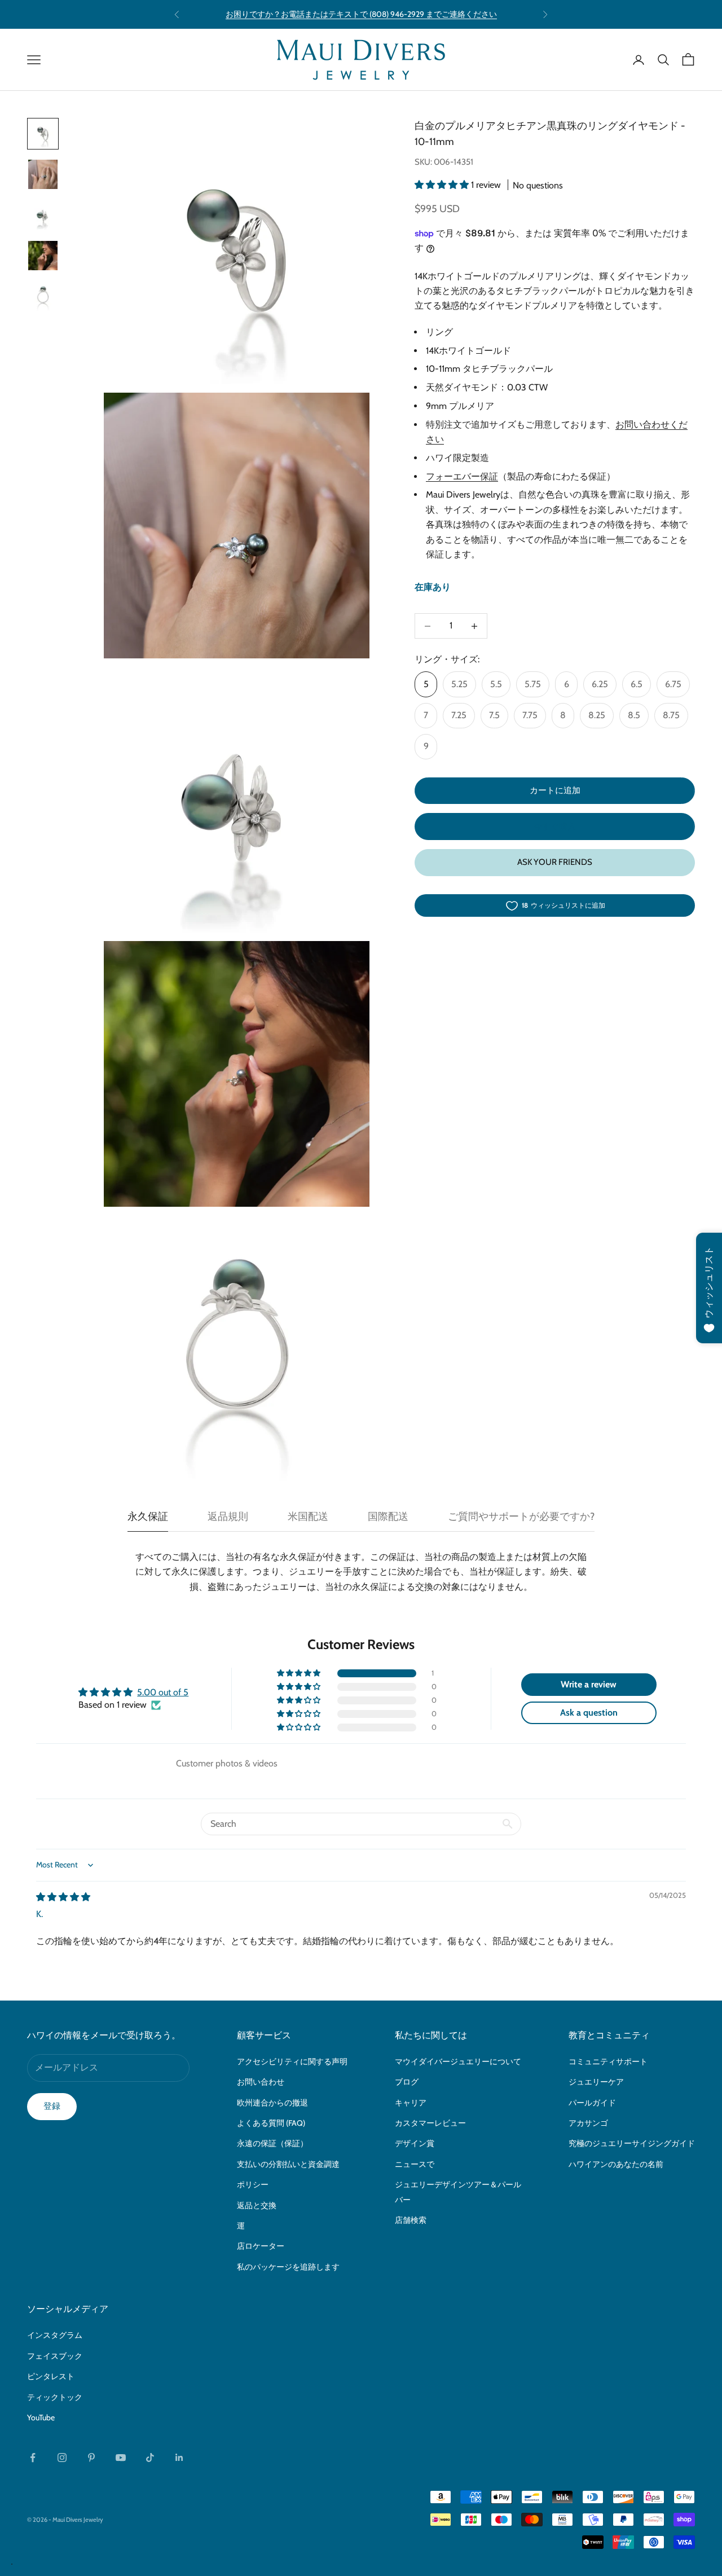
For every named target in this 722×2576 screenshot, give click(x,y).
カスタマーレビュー (430, 2123)
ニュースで (415, 2164)
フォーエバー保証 (462, 476)
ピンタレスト (51, 2376)
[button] (443, 185)
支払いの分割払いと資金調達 (288, 2164)
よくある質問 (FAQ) (271, 2123)
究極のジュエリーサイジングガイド (632, 2143)
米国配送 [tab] (308, 1516)
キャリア (411, 2103)
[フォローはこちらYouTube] (121, 2458)
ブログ (407, 2082)
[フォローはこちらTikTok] (150, 2458)
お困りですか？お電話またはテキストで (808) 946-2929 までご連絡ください (361, 14)
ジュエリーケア (596, 2082)
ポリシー (253, 2184)
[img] (63, 1897)
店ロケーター (261, 2246)
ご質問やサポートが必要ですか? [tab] (521, 1516)
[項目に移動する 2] (43, 174)
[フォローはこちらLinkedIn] (179, 2458)
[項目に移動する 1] (43, 134)
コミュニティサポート (608, 2061)
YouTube (41, 2417)
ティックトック (55, 2397)
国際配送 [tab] (388, 1516)
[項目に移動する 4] (43, 256)
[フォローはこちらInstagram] (62, 2458)
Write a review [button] (589, 1684)
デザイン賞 (415, 2143)
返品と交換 (257, 2205)
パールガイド (592, 2103)
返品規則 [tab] (228, 1516)
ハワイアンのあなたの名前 (616, 2164)
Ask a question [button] (589, 1713)
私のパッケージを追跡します (288, 2267)
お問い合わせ (261, 2082)
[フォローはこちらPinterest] (91, 2458)
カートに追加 (555, 791)
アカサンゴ (588, 2123)
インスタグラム (55, 2335)
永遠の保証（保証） (272, 2143)
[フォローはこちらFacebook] (33, 2458)
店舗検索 (411, 2220)
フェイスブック (55, 2356)
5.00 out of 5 (163, 1692)
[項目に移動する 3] (43, 215)
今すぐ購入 (555, 827)
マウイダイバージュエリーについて (458, 2061)
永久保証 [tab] (148, 1516)
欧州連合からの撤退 (272, 2103)
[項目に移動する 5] (43, 296)
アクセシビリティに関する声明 (292, 2061)
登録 (52, 2106)
